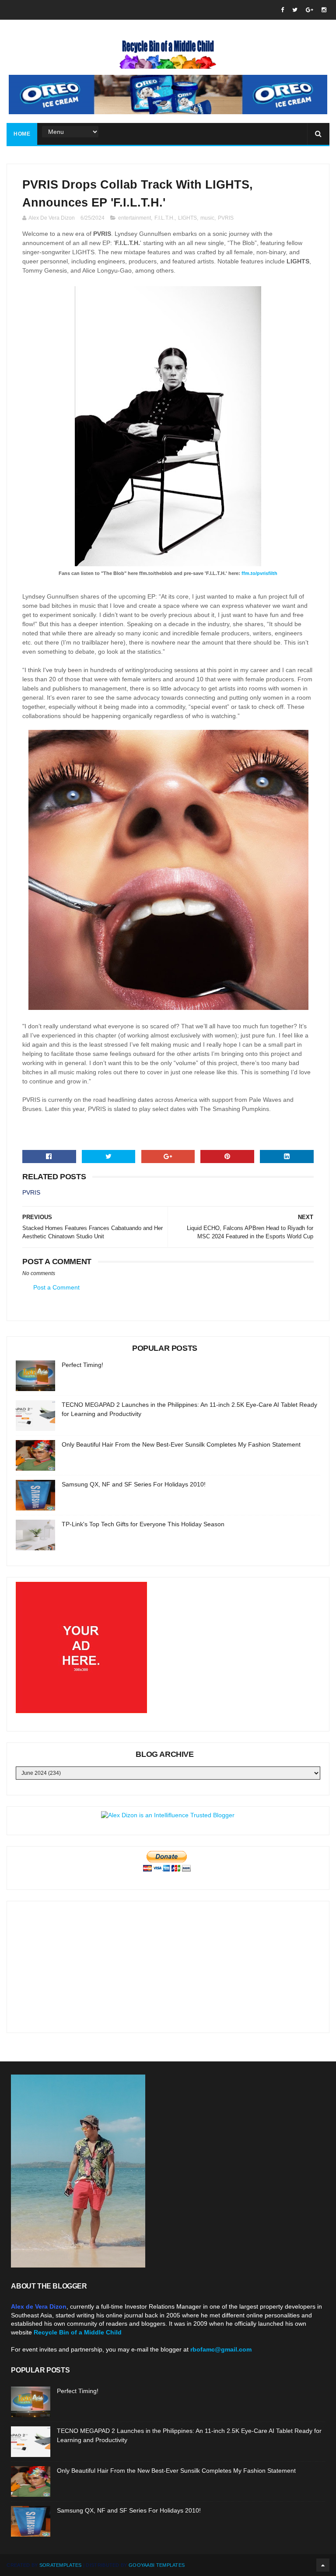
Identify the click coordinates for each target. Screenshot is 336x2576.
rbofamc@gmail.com (221, 2349)
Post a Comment (56, 1287)
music (207, 218)
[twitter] (295, 10)
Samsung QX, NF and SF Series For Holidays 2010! (134, 1484)
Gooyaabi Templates (157, 2565)
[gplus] (310, 10)
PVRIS (226, 218)
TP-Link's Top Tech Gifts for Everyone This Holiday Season (143, 1524)
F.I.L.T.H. (164, 218)
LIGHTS (187, 218)
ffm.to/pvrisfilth (259, 573)
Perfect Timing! (82, 1365)
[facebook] (282, 10)
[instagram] (324, 10)
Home (22, 134)
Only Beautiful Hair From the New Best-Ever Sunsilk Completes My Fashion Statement (181, 1444)
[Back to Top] (323, 2565)
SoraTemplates (61, 2565)
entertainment (135, 218)
